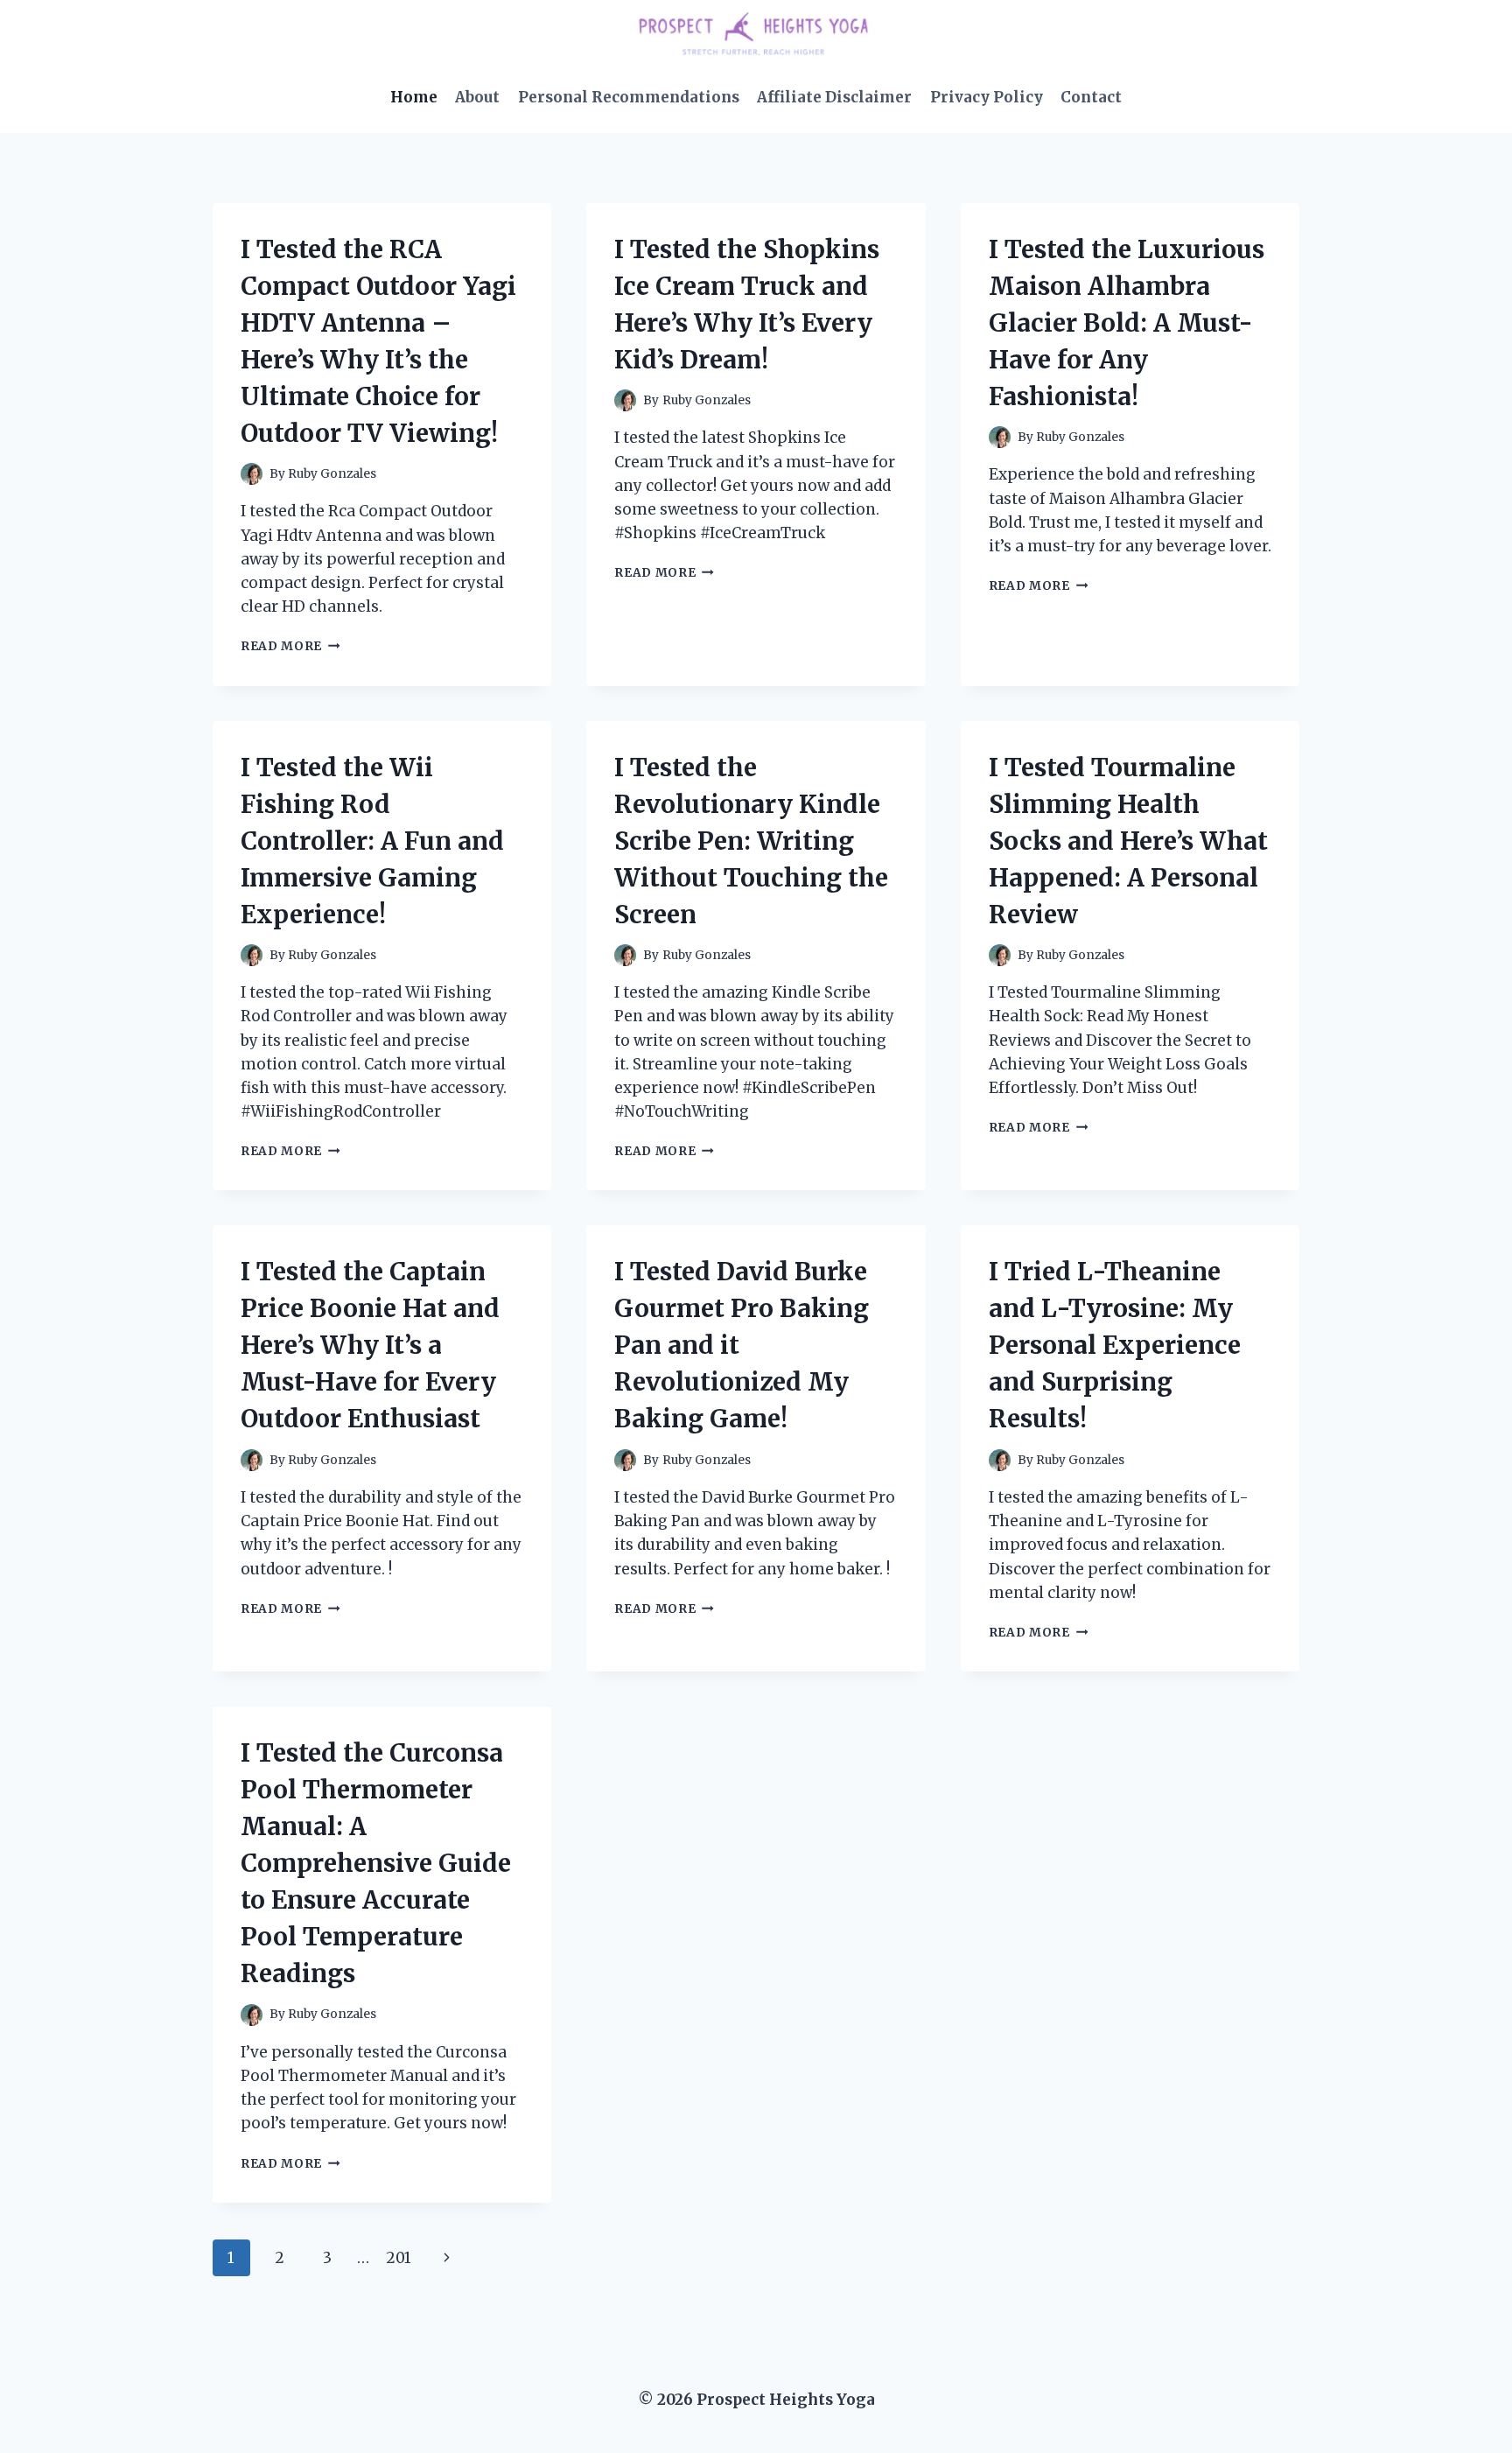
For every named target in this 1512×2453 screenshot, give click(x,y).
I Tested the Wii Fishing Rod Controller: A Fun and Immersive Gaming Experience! (372, 841)
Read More (290, 646)
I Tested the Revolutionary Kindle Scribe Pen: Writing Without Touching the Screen (751, 841)
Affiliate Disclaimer (834, 97)
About (477, 97)
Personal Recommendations (629, 97)
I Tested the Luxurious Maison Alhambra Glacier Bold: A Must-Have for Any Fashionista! (1127, 323)
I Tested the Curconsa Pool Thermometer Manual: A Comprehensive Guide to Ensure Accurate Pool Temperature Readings (376, 1863)
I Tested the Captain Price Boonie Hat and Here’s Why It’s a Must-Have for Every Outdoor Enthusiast (370, 1345)
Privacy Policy (987, 97)
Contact (1091, 97)
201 (399, 2258)
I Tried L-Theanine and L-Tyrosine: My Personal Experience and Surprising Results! (1115, 1345)
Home (414, 97)
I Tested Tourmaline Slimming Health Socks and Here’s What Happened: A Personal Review (1128, 841)
